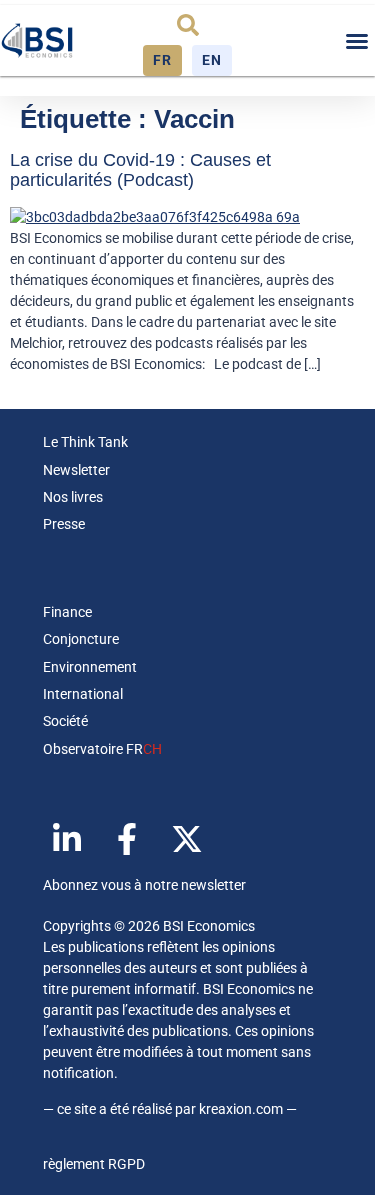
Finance (67, 612)
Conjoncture (81, 639)
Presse (64, 524)
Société (65, 721)
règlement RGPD (94, 1164)
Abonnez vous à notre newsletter (144, 885)
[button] (188, 25)
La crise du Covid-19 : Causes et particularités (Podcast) (140, 170)
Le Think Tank (85, 442)
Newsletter (76, 470)
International (83, 694)
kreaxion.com (241, 1109)
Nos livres (73, 497)
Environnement (90, 667)
